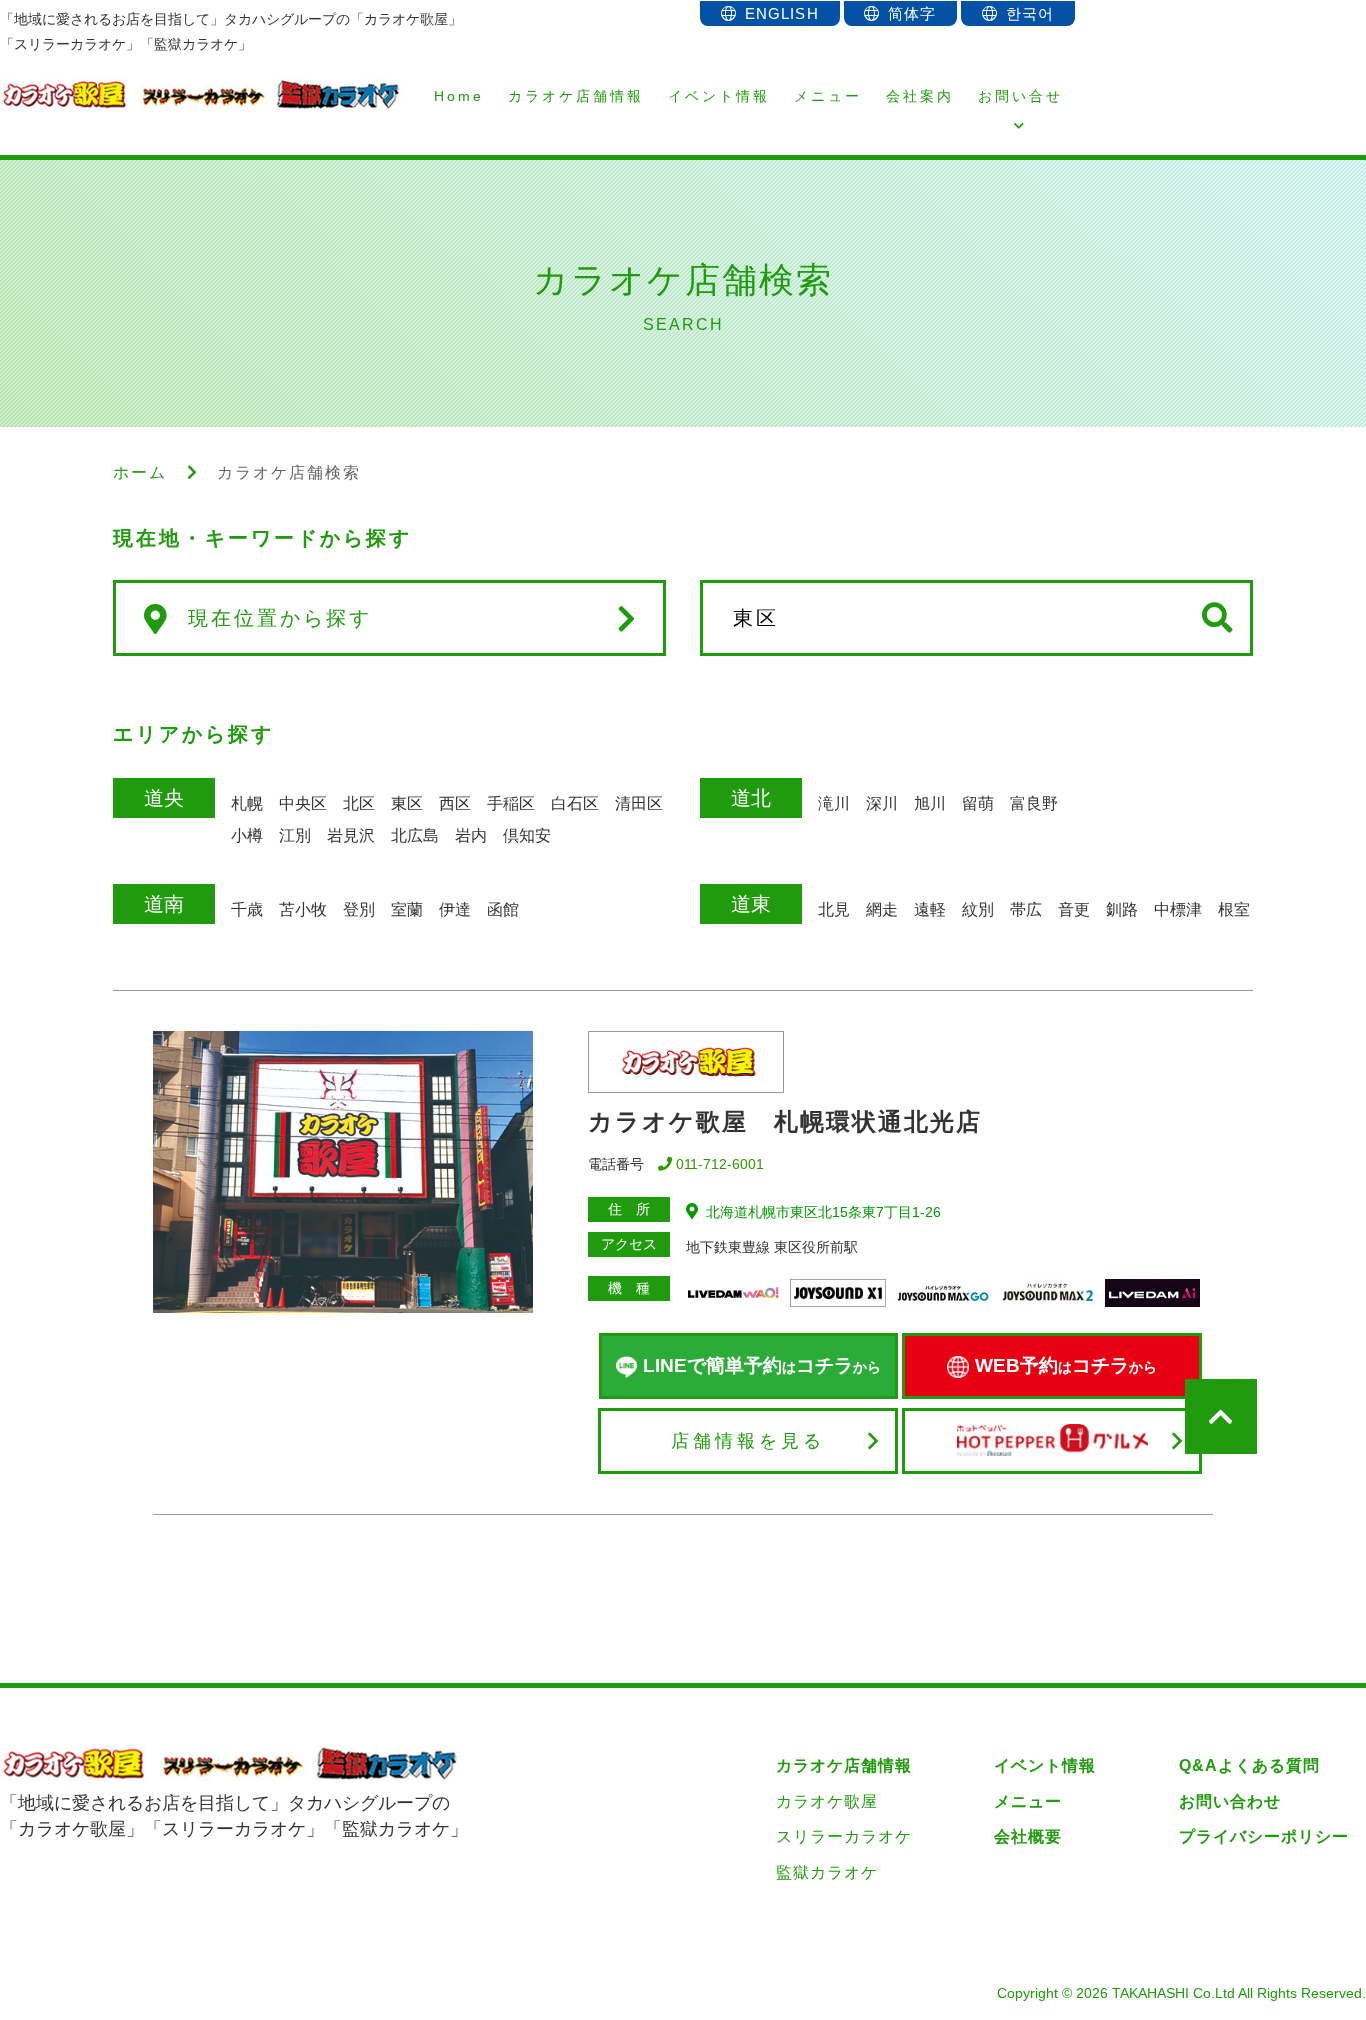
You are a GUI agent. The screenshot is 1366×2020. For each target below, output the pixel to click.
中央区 (303, 803)
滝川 (834, 803)
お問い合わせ (1230, 1801)
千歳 (247, 909)
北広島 (415, 835)
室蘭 (407, 909)
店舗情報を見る (748, 1441)
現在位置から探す (280, 618)
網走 (882, 909)
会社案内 (920, 96)
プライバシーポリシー (1264, 1836)
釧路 (1122, 909)
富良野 (1034, 803)
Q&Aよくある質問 (1249, 1765)
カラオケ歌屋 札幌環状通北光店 (785, 1121)
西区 (455, 803)
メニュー (828, 96)
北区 (359, 803)
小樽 (247, 835)
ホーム (140, 472)
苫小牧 (303, 909)
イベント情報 (719, 96)
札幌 (247, 803)
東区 (407, 803)
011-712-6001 (720, 1164)
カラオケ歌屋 (827, 1801)
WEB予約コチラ (1066, 1365)
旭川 (930, 803)
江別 (295, 835)
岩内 (471, 835)
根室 (1234, 909)
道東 (751, 904)
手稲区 (511, 803)
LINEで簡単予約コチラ (762, 1365)
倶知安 (527, 835)
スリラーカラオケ (844, 1836)
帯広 (1026, 909)
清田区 (639, 803)
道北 (751, 798)
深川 (882, 803)
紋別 (978, 909)
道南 (164, 904)
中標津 (1178, 909)
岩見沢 (351, 835)
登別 (359, 909)
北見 (834, 909)
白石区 (575, 803)
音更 (1074, 909)
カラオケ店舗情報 (576, 96)
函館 (503, 909)
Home (459, 96)
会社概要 (1028, 1836)
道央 (164, 798)
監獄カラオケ (827, 1872)
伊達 (455, 909)
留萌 (978, 803)
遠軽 (930, 909)
